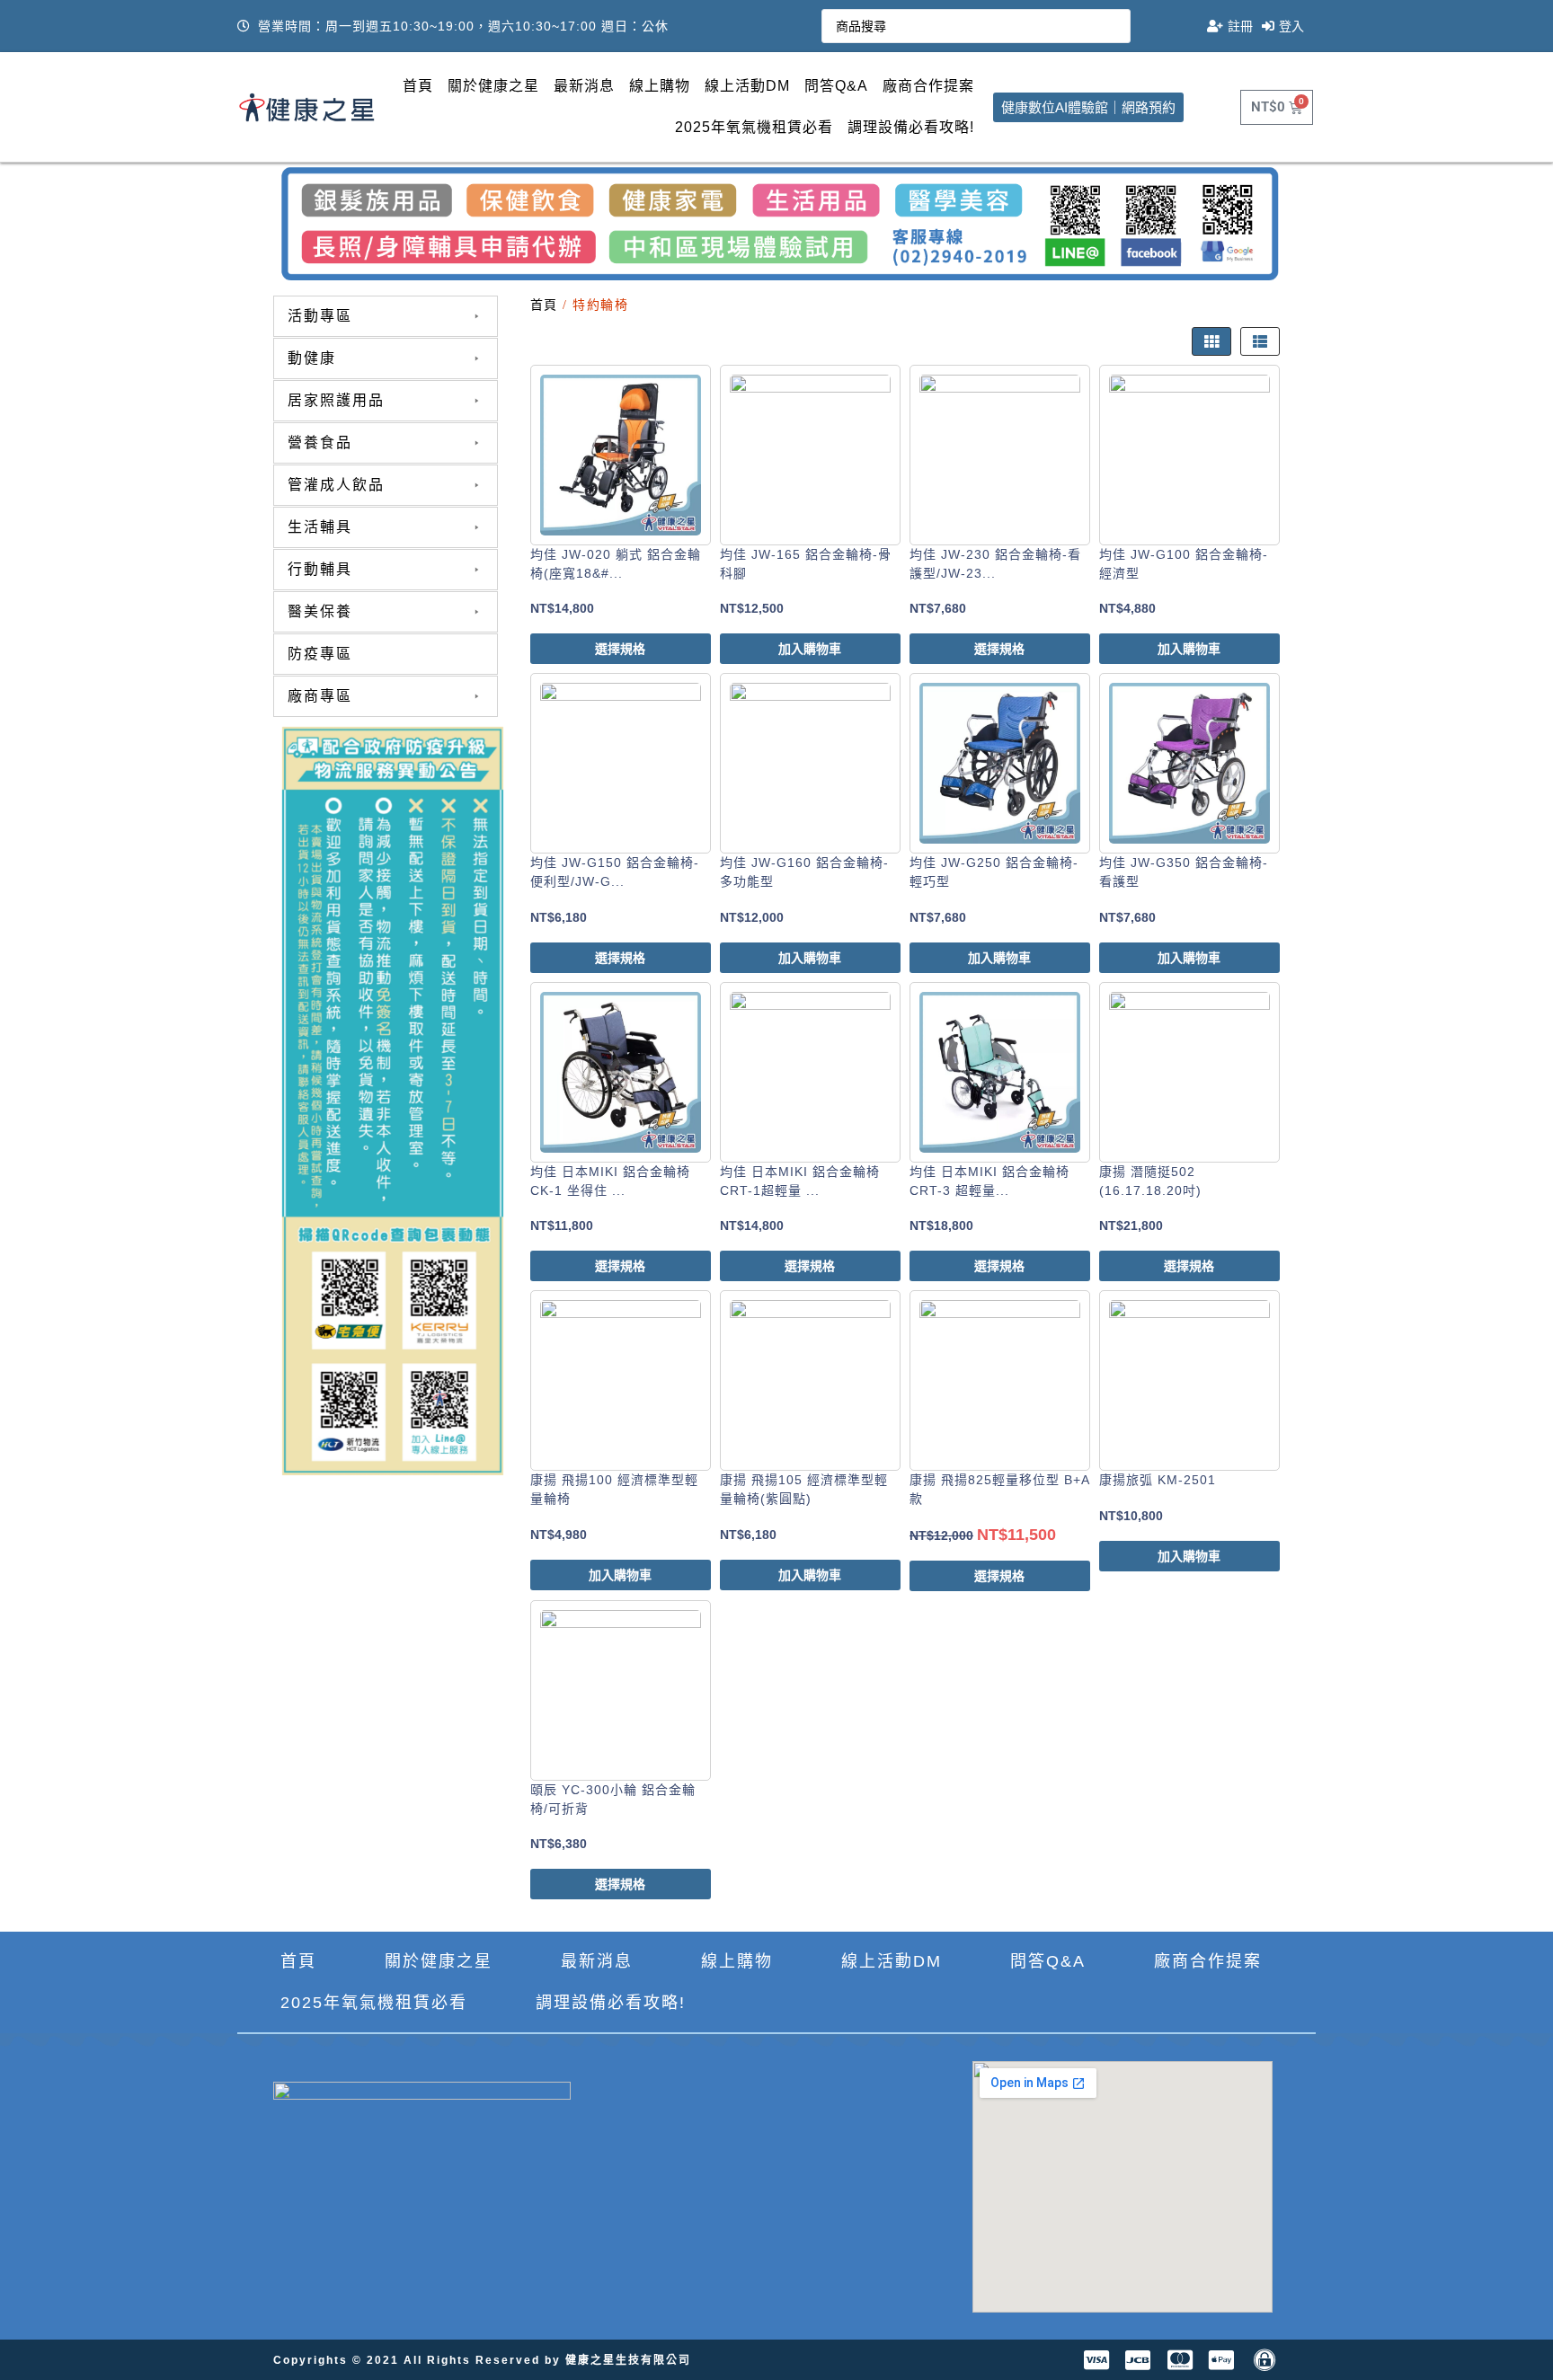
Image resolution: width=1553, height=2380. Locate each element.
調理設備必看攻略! (911, 127)
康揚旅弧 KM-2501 (1158, 1480)
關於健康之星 (493, 86)
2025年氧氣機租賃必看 (754, 127)
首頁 (418, 86)
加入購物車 (810, 649)
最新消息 (584, 86)
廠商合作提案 (928, 86)
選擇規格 (620, 649)
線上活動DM (747, 86)
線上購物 (660, 86)
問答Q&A (836, 86)
